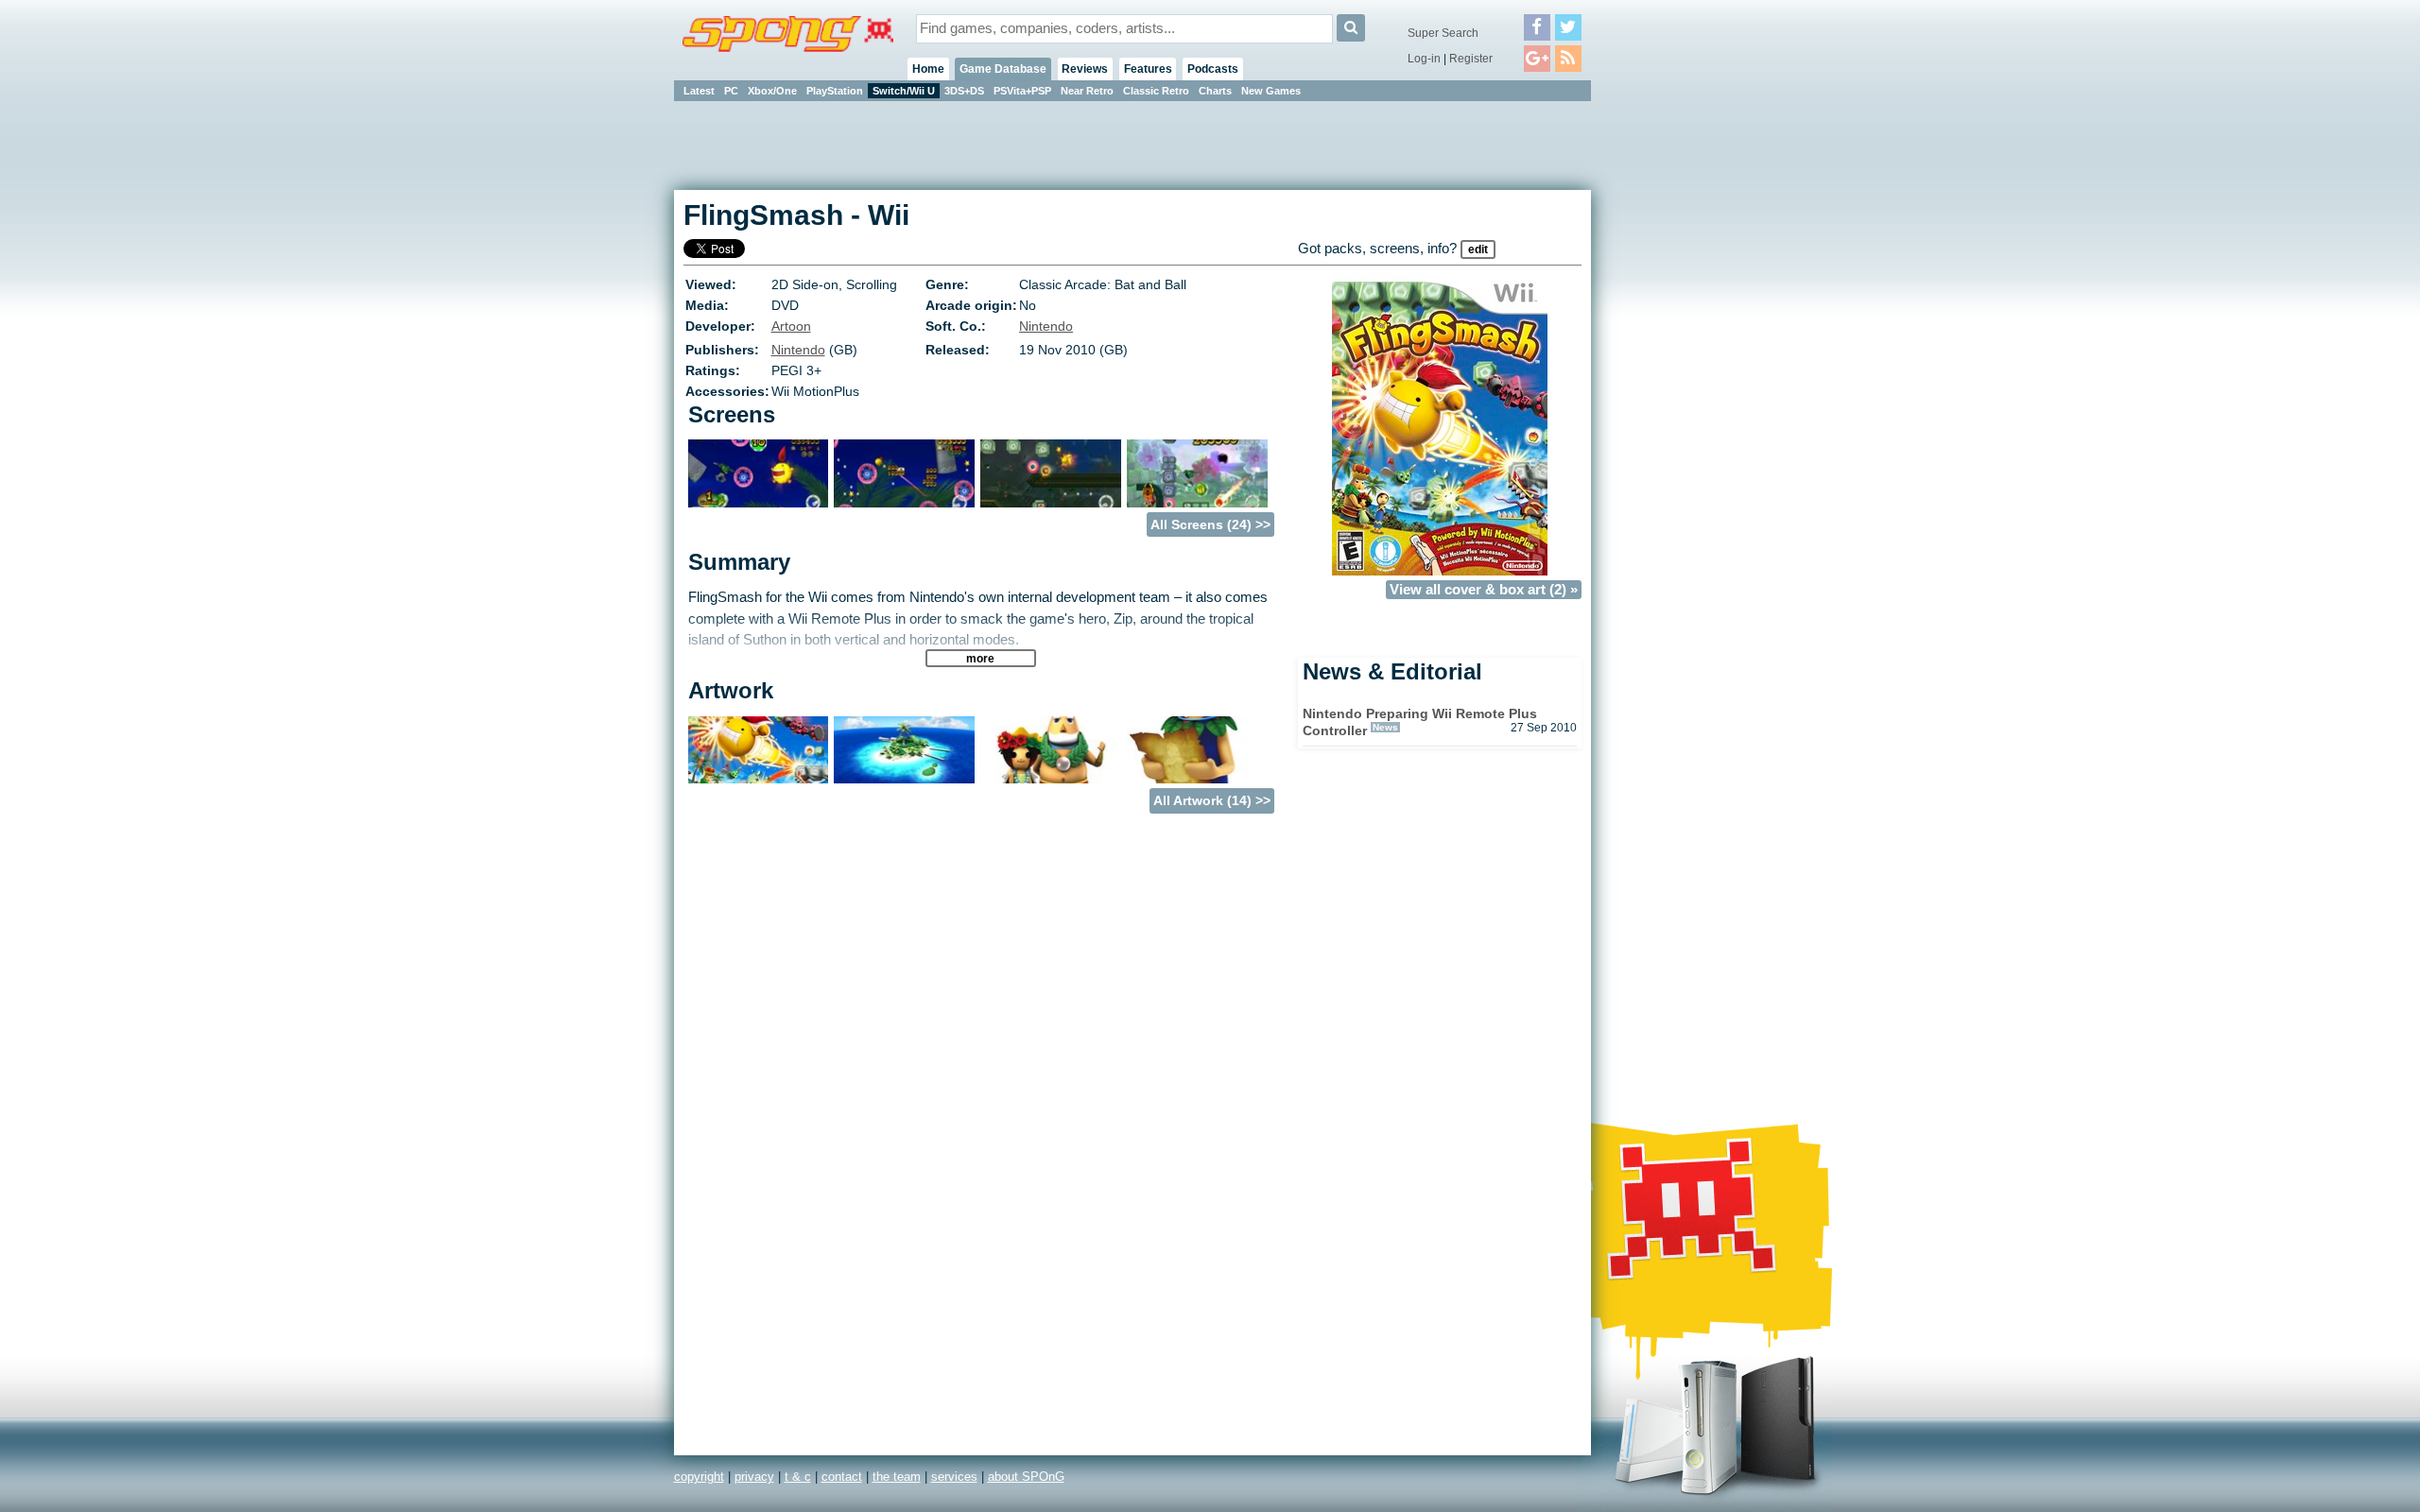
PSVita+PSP (1022, 91)
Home (928, 69)
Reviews (1085, 69)
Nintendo (1046, 326)
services (954, 1477)
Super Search (1443, 33)
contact (842, 1477)
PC (731, 91)
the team (897, 1477)
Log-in (1424, 59)
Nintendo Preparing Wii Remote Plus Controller (1420, 722)
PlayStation (835, 91)
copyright (699, 1477)
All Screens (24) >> (1210, 524)
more (980, 658)
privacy (754, 1477)
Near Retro (1087, 91)
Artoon (791, 326)
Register (1471, 59)
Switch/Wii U (904, 91)
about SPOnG (1026, 1477)
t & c (798, 1477)
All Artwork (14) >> (1212, 800)
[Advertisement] (1676, 387)
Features (1148, 69)
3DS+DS (964, 91)
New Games (1271, 91)
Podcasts (1213, 69)
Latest (699, 91)
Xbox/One (772, 91)
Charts (1215, 91)
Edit (1478, 249)
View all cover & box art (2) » (1484, 590)
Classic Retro (1156, 91)
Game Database (1003, 69)
